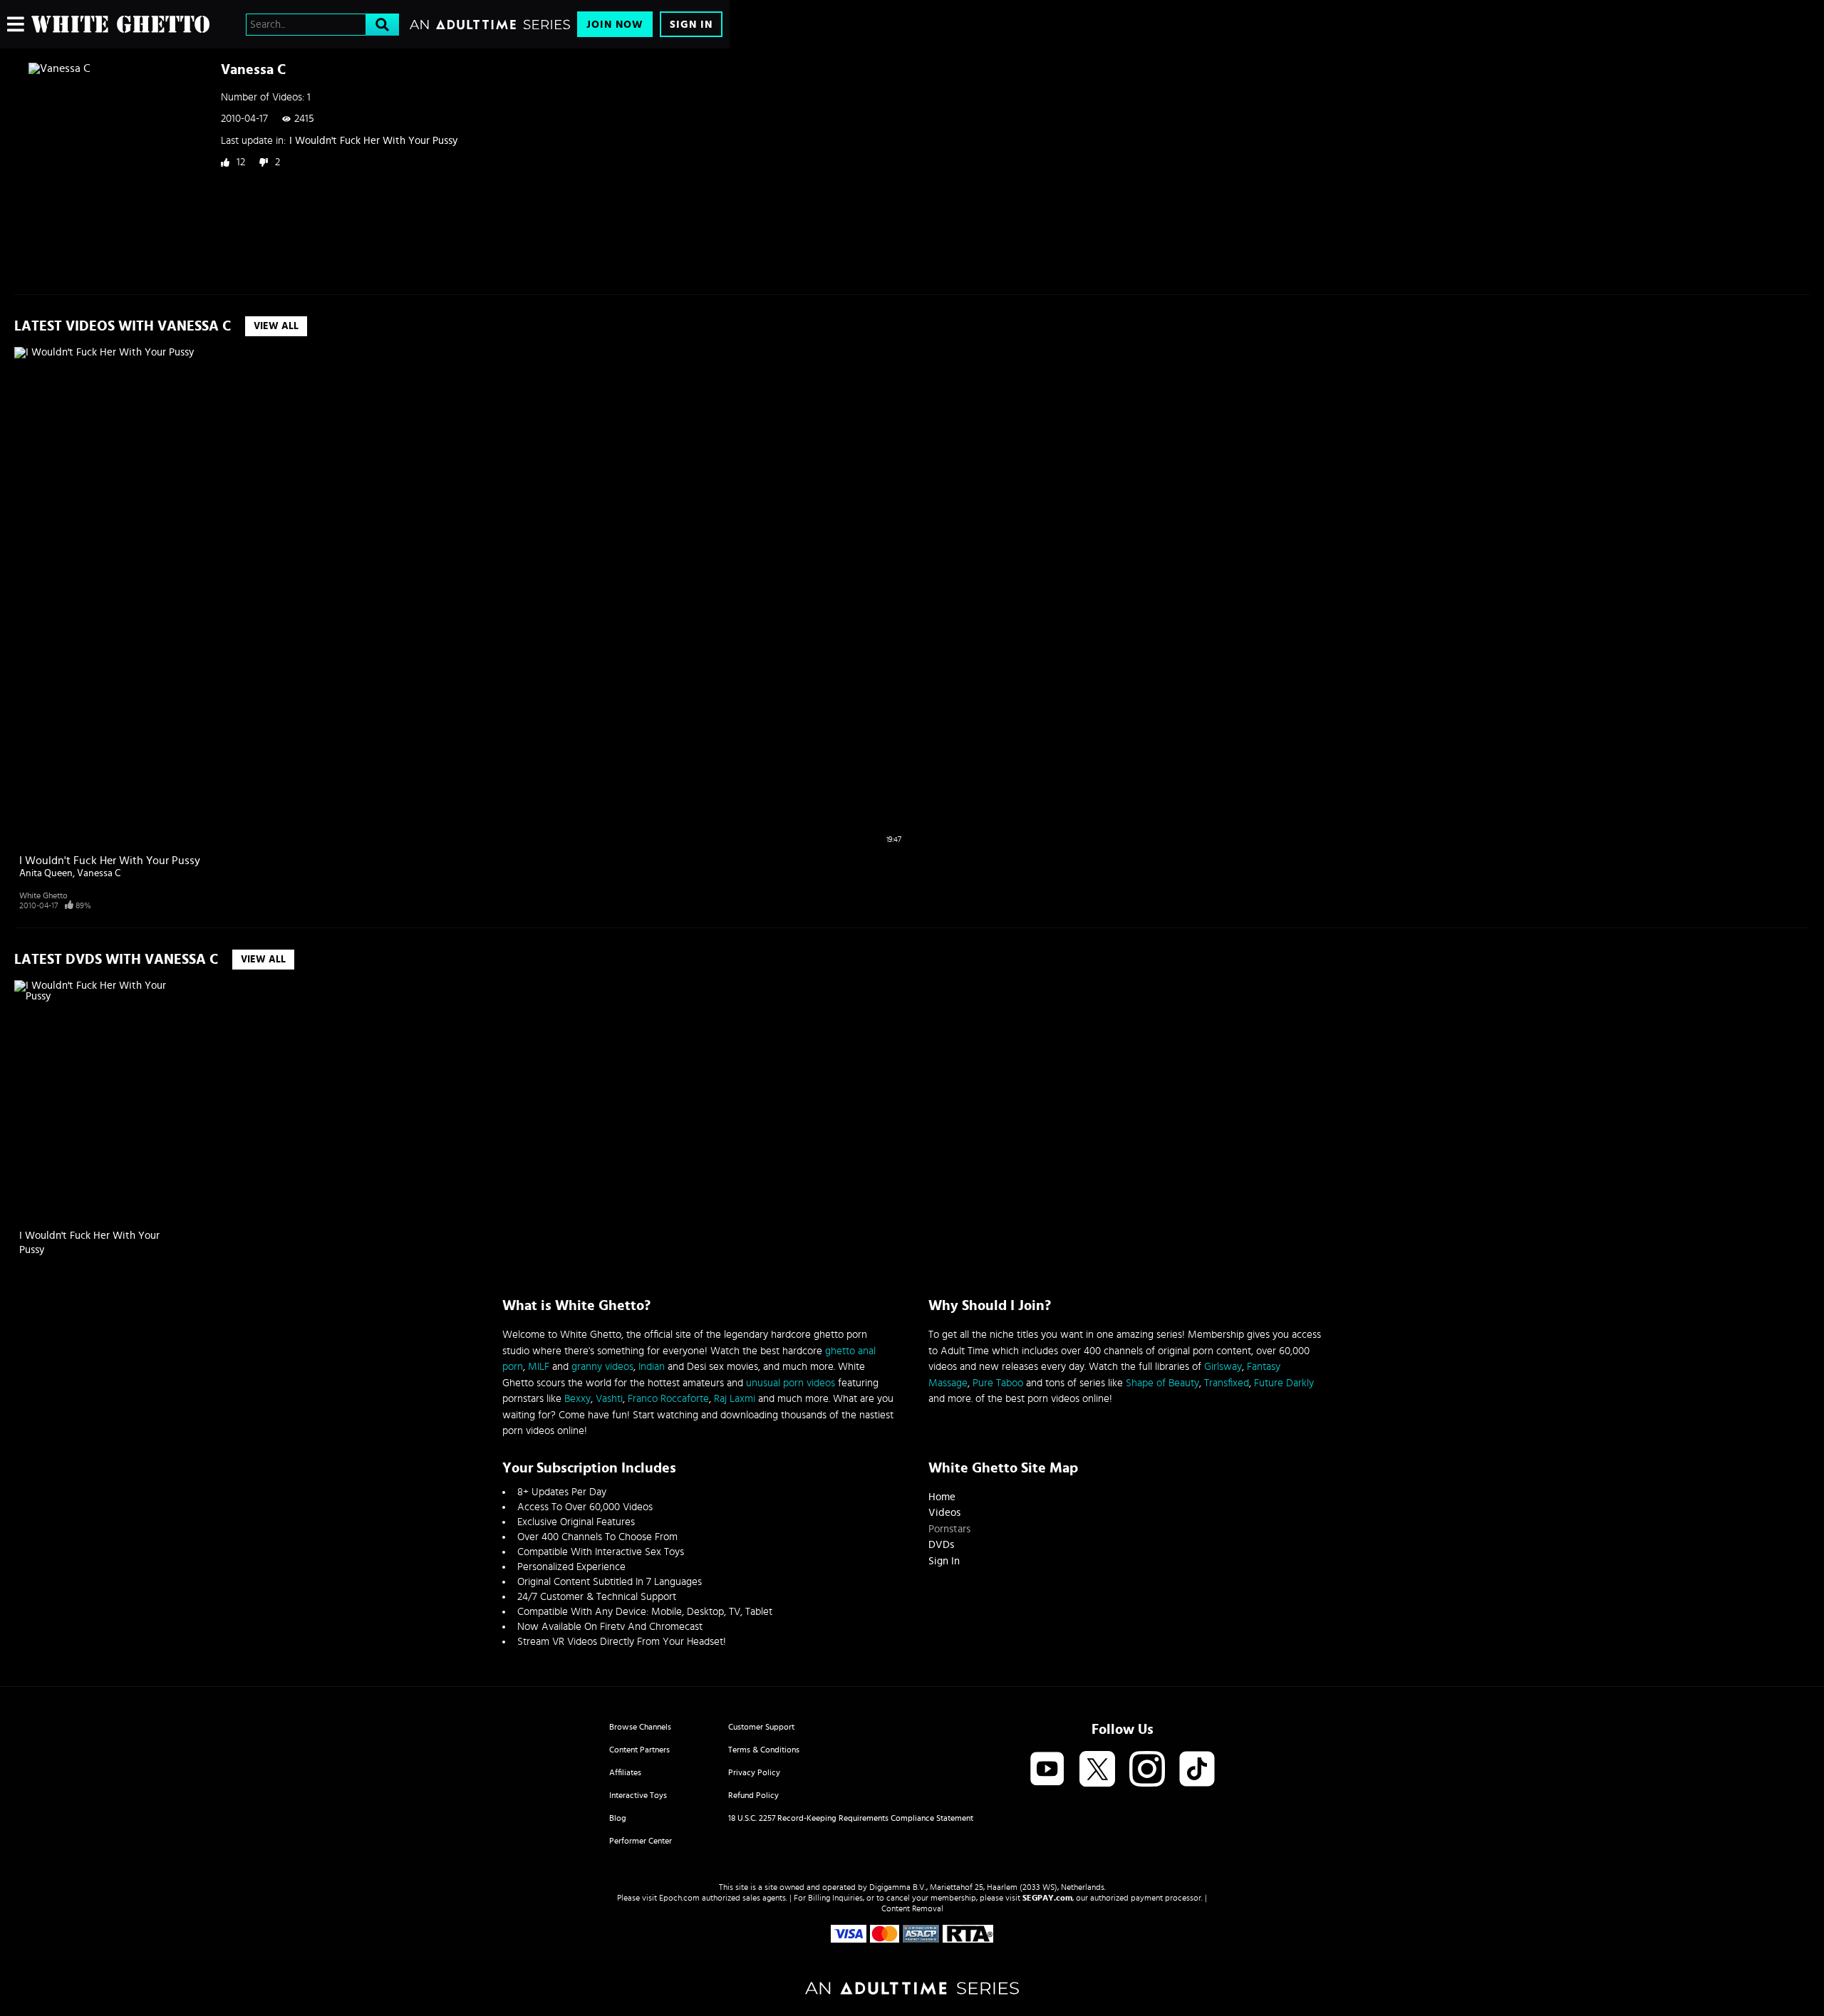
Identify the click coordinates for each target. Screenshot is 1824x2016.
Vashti (609, 1399)
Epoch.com (679, 1898)
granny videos (602, 1367)
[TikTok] (1197, 1770)
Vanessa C (99, 873)
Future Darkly (1284, 1383)
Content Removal (912, 1908)
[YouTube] (1047, 1770)
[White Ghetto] (120, 24)
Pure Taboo (998, 1383)
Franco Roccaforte (668, 1399)
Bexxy (577, 1399)
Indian (652, 1367)
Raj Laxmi (735, 1399)
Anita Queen (46, 873)
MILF (539, 1367)
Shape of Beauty (1162, 1383)
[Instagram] (1147, 1770)
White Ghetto (43, 895)
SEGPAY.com (1047, 1898)
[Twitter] (1097, 1770)
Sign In (691, 25)
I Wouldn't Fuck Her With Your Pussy (373, 141)
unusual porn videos (791, 1383)
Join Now (615, 25)
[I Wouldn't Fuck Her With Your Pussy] (101, 1101)
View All (276, 326)
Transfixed (1227, 1383)
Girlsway (1223, 1367)
